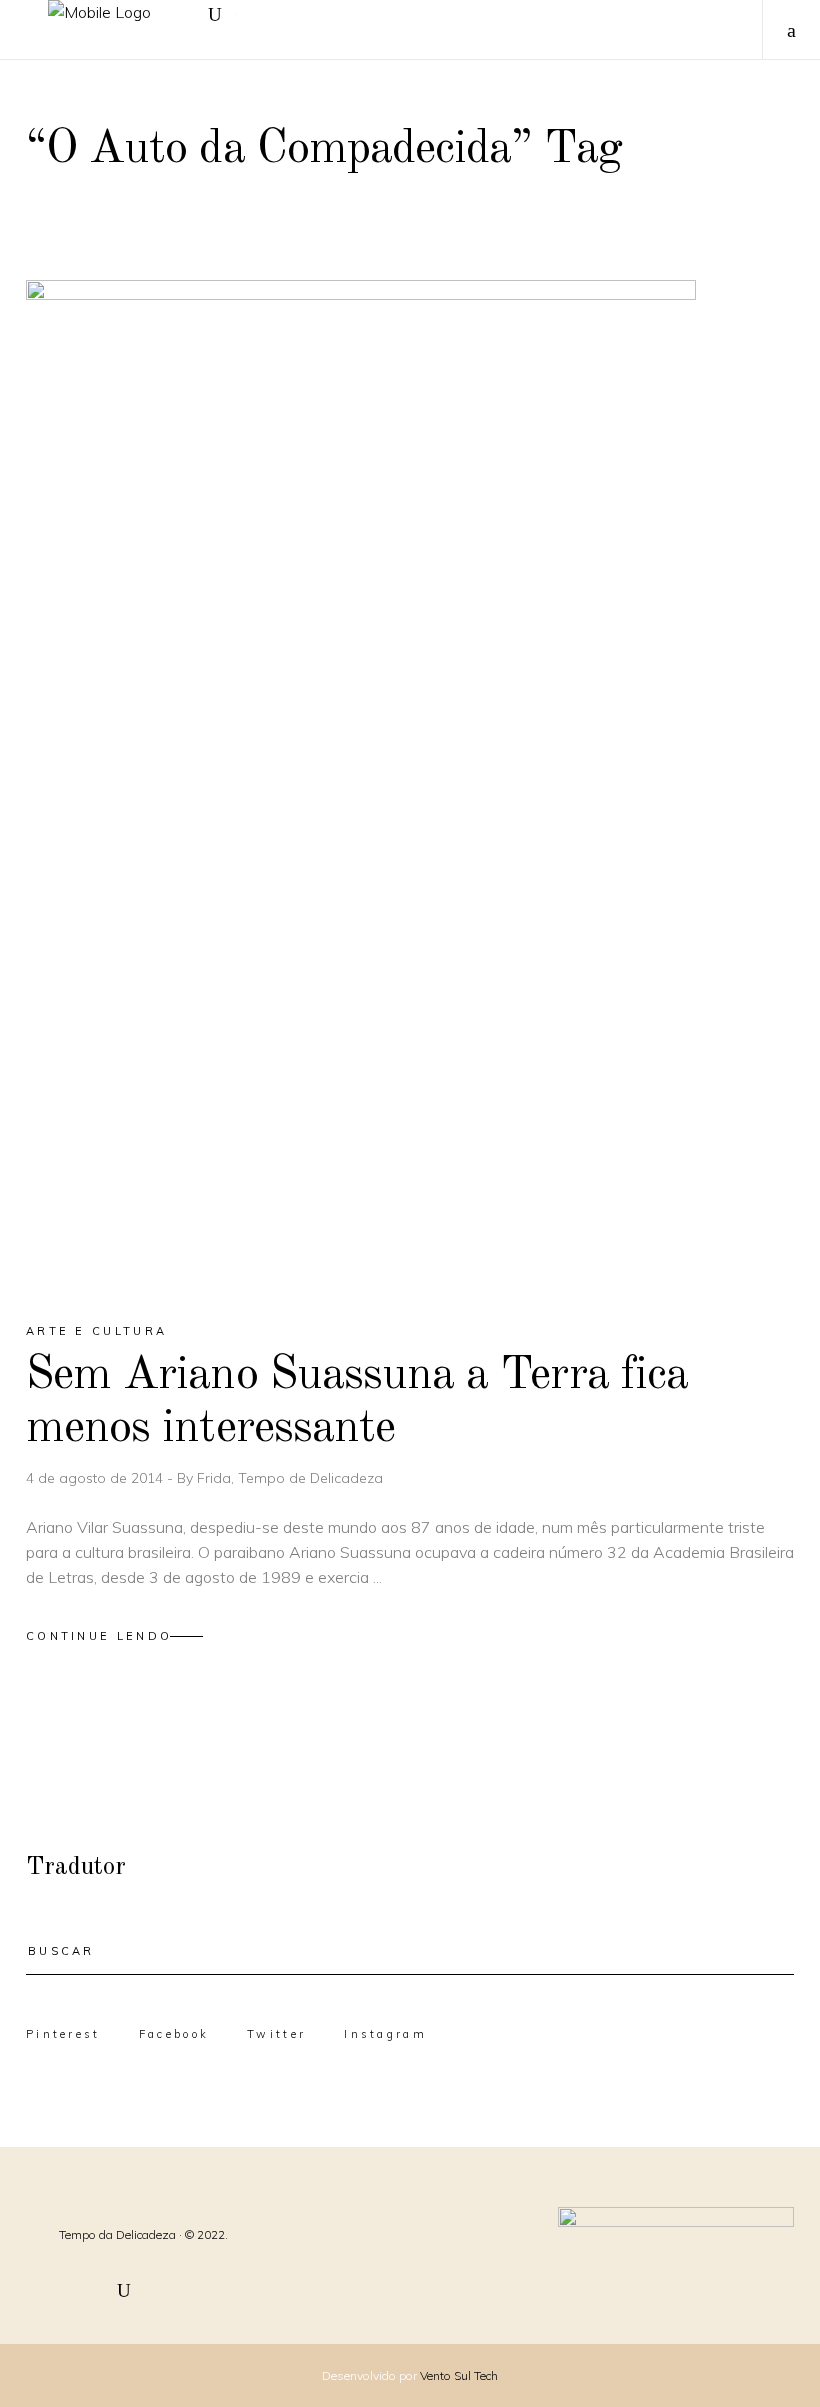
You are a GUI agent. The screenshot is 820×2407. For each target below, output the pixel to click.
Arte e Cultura (96, 1331)
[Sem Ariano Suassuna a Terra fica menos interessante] (361, 783)
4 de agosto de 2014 (96, 1478)
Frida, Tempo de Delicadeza (290, 1478)
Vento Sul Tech (459, 2375)
